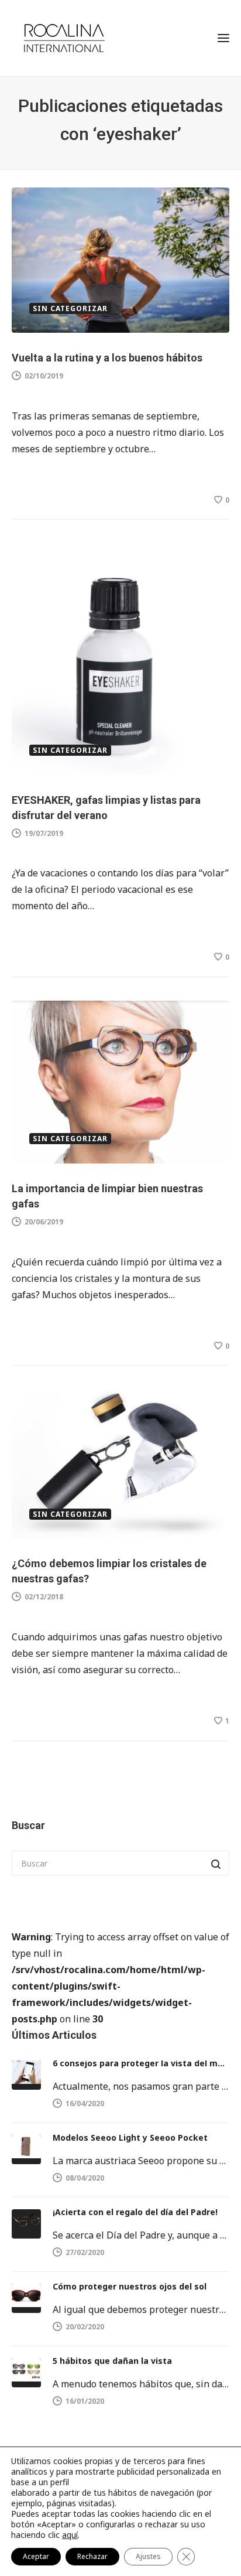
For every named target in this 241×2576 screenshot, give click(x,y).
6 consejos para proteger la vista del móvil (141, 2063)
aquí (70, 2535)
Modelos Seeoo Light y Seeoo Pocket (130, 2137)
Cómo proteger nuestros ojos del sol (130, 2286)
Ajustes (148, 2556)
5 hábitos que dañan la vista (112, 2361)
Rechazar (92, 2556)
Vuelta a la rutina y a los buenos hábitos (107, 358)
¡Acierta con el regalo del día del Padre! (135, 2212)
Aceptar (36, 2556)
